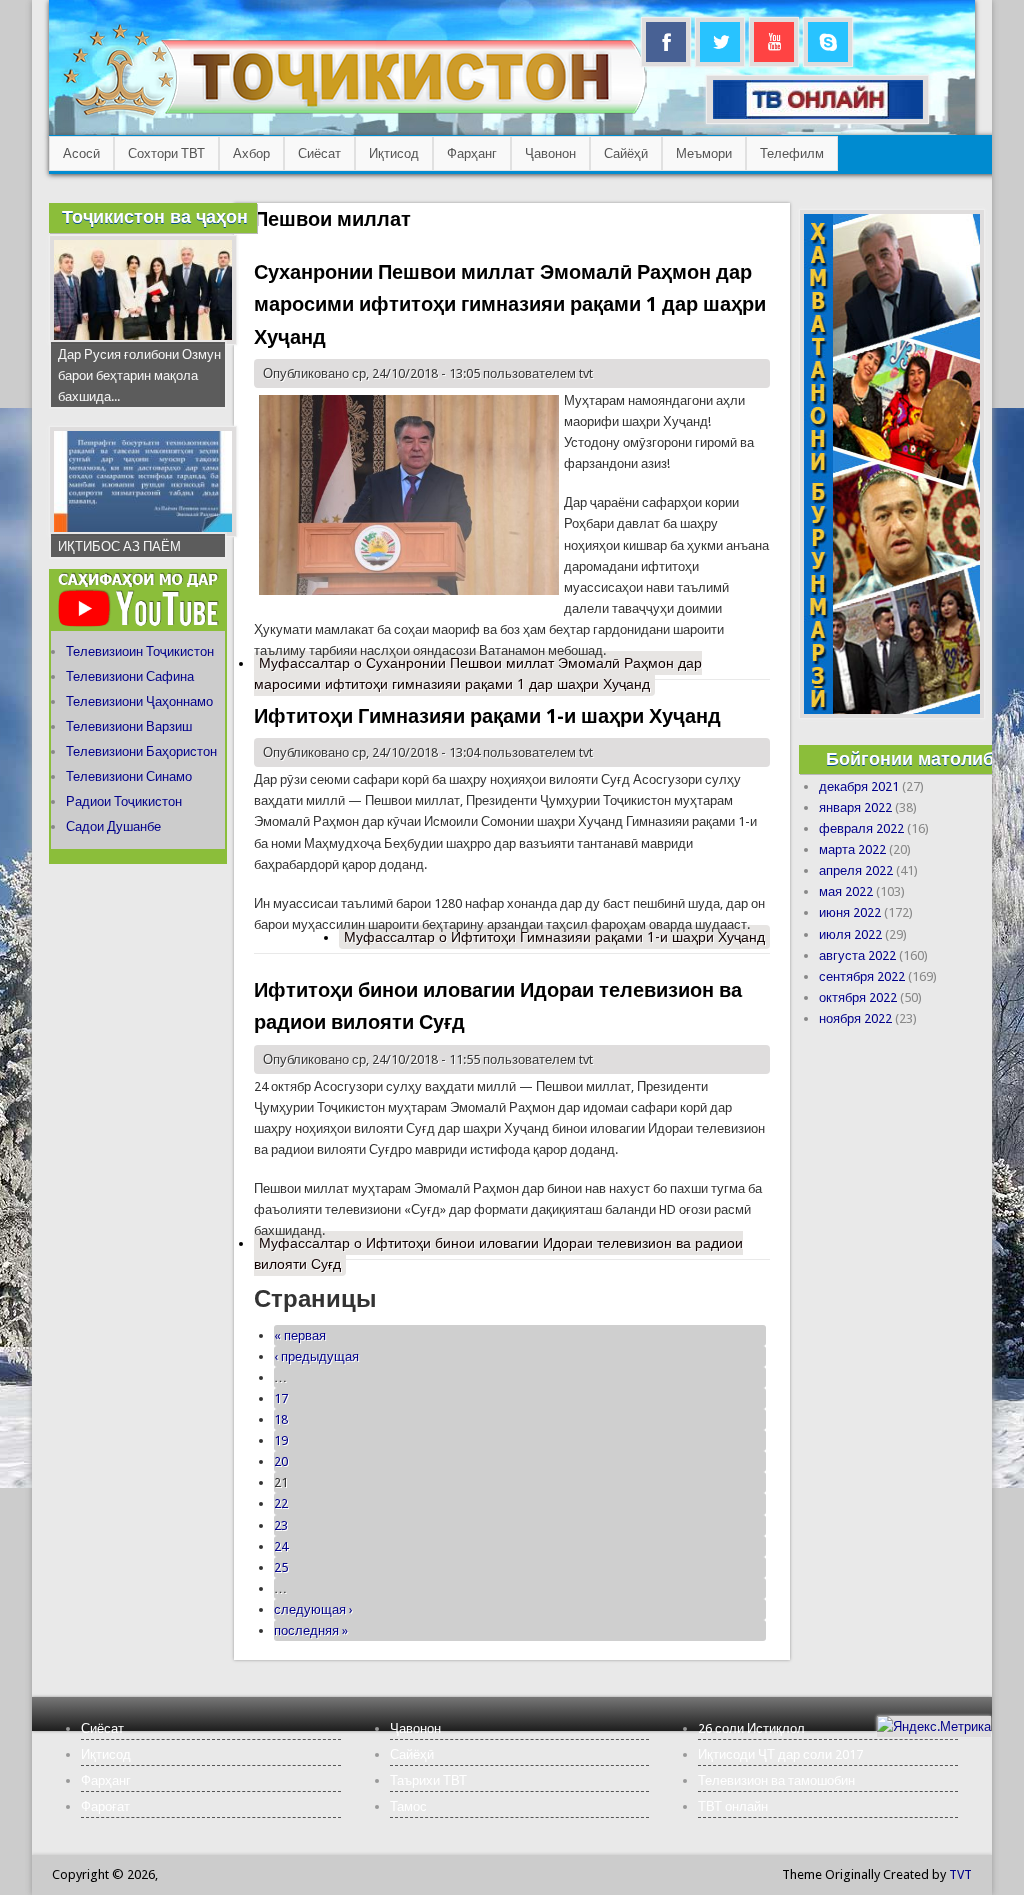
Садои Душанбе (113, 826)
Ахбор (251, 153)
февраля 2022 (861, 828)
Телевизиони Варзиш (129, 726)
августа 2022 (857, 955)
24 (281, 1546)
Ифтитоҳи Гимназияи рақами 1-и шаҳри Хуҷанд (487, 716)
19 (281, 1440)
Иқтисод (394, 153)
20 (281, 1461)
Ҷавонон (550, 153)
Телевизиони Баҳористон (141, 751)
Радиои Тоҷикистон (124, 801)
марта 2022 (852, 849)
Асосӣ (81, 153)
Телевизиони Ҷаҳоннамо (139, 701)
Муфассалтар (478, 673)
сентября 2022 (862, 976)
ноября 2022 (855, 1018)
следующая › (313, 1609)
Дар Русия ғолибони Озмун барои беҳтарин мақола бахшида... (139, 375)
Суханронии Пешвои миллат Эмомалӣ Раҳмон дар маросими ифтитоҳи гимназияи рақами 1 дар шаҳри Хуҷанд (510, 304)
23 (281, 1525)
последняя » (311, 1630)
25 (281, 1567)
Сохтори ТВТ (166, 153)
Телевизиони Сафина (130, 676)
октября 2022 (858, 997)
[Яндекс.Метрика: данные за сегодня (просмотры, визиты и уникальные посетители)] (934, 1726)
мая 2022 (846, 891)
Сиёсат (319, 153)
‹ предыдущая (316, 1356)
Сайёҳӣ (626, 153)
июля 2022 (850, 934)
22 (281, 1503)
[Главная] (354, 115)
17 (281, 1398)
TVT (960, 1874)
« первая (300, 1335)
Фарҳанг (472, 153)
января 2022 (855, 807)
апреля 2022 (856, 870)
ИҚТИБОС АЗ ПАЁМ (119, 546)
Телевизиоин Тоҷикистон (140, 651)
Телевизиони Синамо (129, 776)
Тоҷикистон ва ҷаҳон (155, 216)
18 (281, 1419)
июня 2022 (850, 912)
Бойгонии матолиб (910, 758)
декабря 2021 (859, 786)
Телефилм (792, 153)
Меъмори (704, 153)
